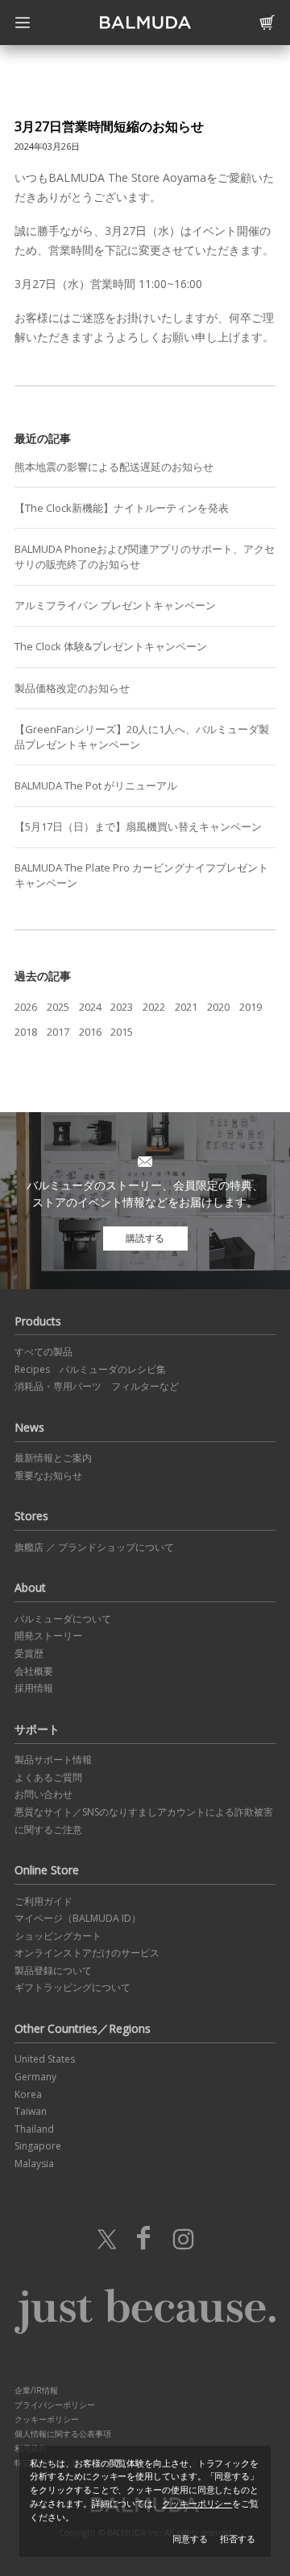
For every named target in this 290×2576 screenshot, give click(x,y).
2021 (186, 1007)
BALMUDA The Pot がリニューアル (96, 785)
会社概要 (34, 1671)
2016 (90, 1032)
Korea (28, 2094)
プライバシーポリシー (55, 2405)
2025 (58, 1007)
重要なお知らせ (48, 1476)
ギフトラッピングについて (72, 1987)
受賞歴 (29, 1653)
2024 (90, 1007)
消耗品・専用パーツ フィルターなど (97, 1386)
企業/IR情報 (36, 2390)
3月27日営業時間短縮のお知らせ (109, 126)
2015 (122, 1032)
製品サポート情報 (53, 1760)
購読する (145, 1238)
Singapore (38, 2146)
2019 (251, 1007)
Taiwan (31, 2111)
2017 (58, 1032)
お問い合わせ (43, 1794)
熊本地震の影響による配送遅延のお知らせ (114, 467)
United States (45, 2059)
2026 (26, 1007)
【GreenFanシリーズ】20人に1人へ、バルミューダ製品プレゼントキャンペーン (142, 737)
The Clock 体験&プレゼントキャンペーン (111, 646)
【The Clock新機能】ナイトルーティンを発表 (122, 508)
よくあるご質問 (48, 1777)
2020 (218, 1007)
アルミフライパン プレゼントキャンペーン (115, 605)
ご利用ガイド (43, 1901)
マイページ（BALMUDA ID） (78, 1918)
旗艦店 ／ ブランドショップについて (94, 1547)
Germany (35, 2077)
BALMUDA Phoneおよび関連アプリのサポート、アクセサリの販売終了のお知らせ (145, 556)
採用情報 (34, 1688)
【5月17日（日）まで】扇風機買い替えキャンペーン (138, 826)
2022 (154, 1007)
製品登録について (53, 1970)
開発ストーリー (48, 1636)
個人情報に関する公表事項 (63, 2434)
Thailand (34, 2129)
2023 (122, 1007)
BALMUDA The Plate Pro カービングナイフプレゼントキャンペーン (141, 875)
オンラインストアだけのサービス (87, 1953)
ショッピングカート (58, 1936)
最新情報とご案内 (53, 1458)
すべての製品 (43, 1352)
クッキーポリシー (47, 2419)
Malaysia (34, 2164)
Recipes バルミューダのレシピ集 (90, 1369)
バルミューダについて (63, 1619)
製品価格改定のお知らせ (72, 688)
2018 (26, 1032)
